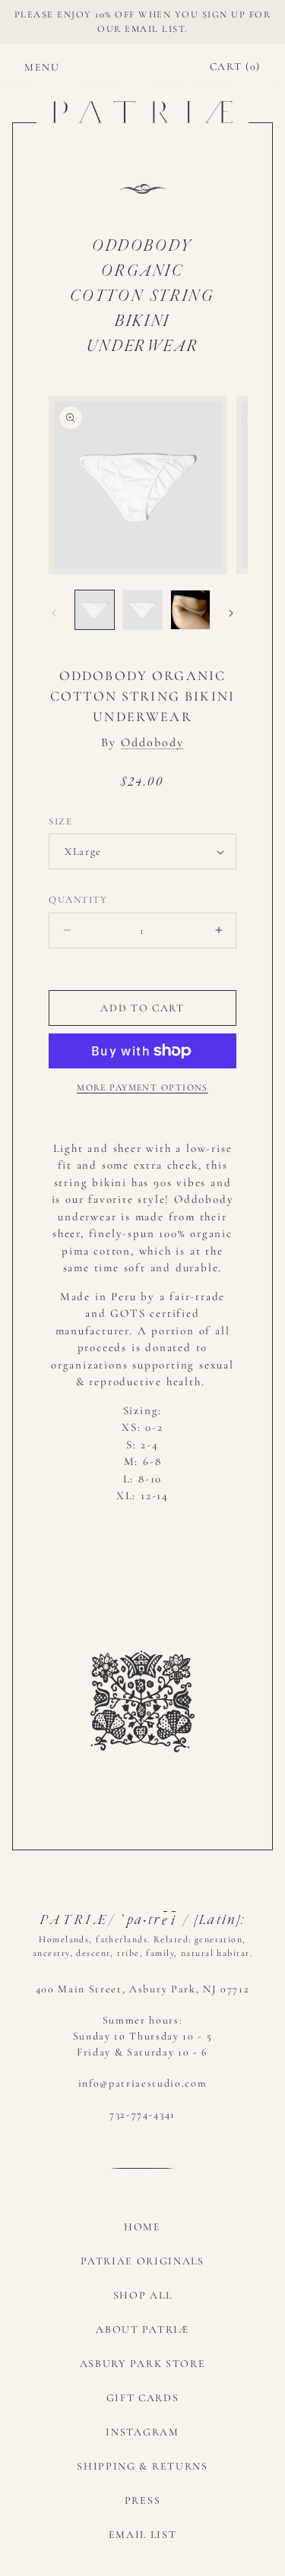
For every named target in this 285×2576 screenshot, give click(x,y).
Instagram (142, 2432)
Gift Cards (143, 2398)
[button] (32, 67)
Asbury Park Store (143, 2364)
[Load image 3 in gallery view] (190, 610)
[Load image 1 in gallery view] (95, 610)
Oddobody (152, 742)
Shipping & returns (142, 2466)
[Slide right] (231, 613)
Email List (143, 2535)
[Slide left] (54, 613)
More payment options (142, 1087)
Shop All (142, 2295)
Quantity (78, 900)
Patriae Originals (142, 2261)
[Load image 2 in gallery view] (142, 610)
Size (60, 821)
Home (142, 2227)
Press (142, 2500)
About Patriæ (142, 2329)
